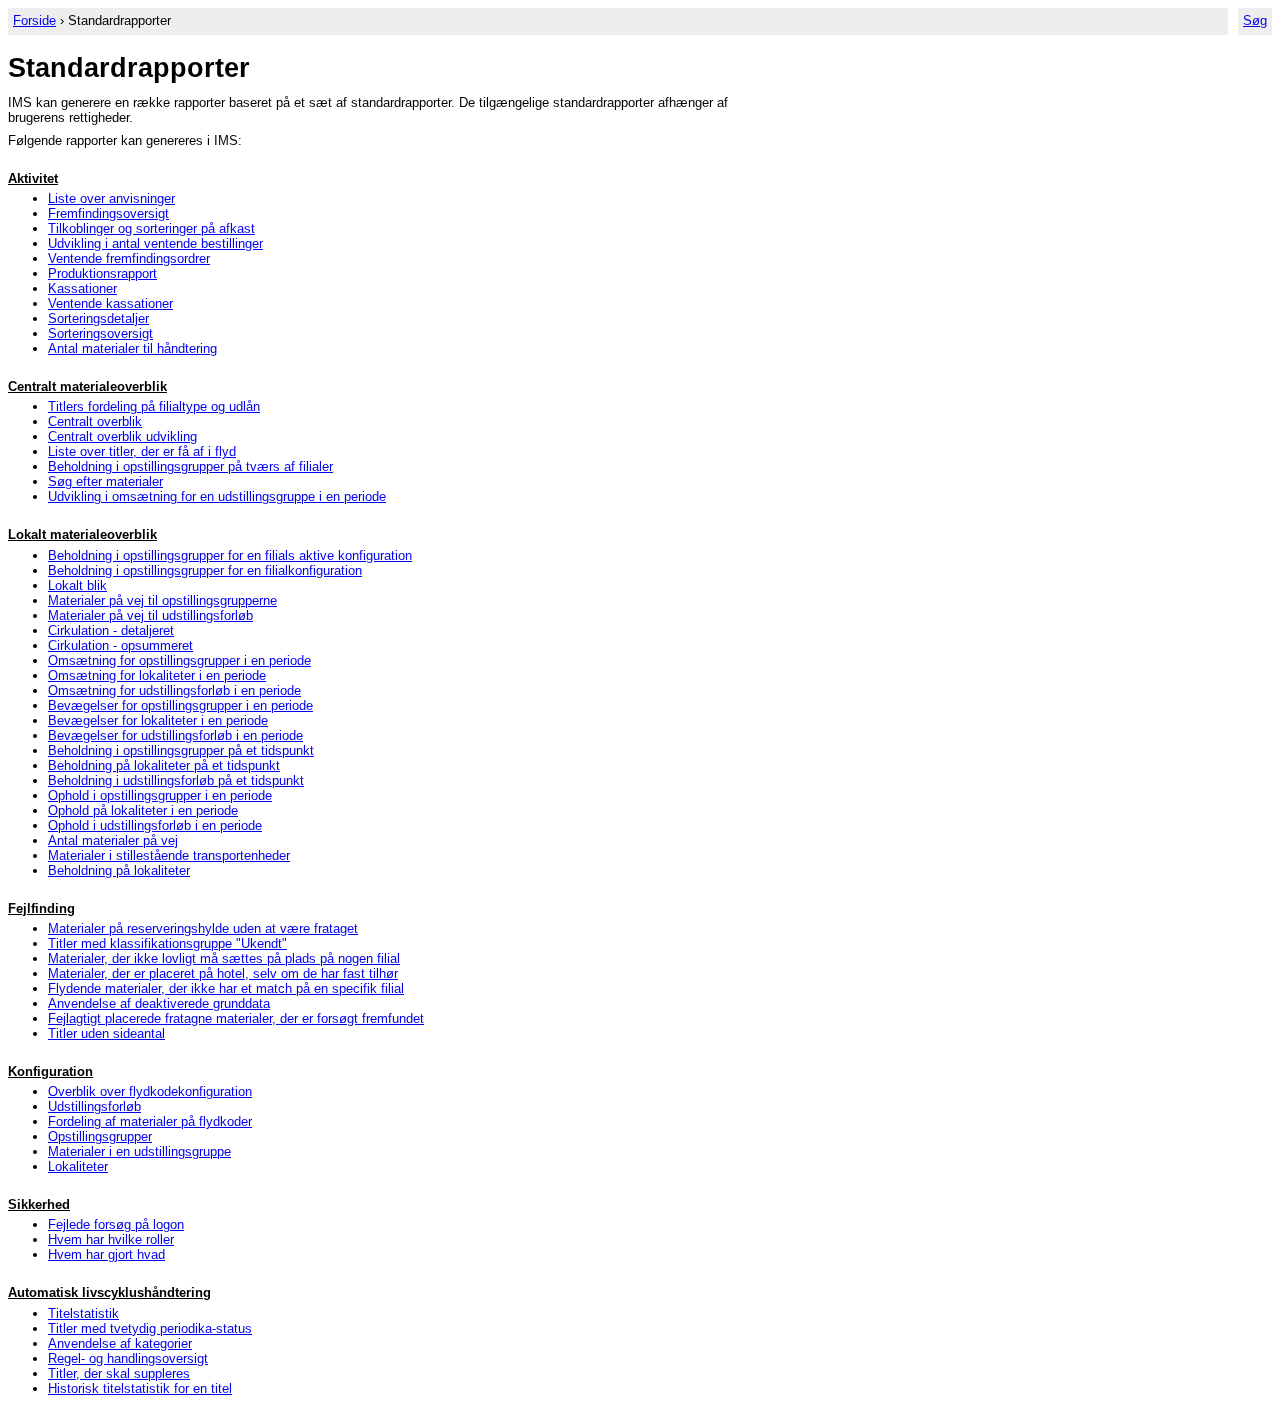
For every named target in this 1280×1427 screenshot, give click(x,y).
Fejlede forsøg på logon (116, 1224)
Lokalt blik (77, 585)
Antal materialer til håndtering (132, 348)
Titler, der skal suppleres (119, 1373)
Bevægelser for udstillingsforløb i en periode (175, 735)
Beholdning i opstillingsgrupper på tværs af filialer (190, 466)
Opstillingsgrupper (100, 1136)
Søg (1255, 20)
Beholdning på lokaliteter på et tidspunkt (164, 765)
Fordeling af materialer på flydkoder (150, 1121)
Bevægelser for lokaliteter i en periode (158, 720)
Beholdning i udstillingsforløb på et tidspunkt (176, 780)
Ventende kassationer (110, 303)
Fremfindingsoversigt (108, 213)
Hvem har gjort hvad (106, 1254)
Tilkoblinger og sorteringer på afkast (151, 228)
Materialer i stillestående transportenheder (169, 855)
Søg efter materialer (105, 481)
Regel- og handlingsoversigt (128, 1358)
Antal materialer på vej (113, 840)
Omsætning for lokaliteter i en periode (157, 675)
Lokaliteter (78, 1166)
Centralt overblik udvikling (122, 436)
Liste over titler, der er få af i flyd (142, 451)
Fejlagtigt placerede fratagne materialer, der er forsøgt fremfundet (236, 1018)
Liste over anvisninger (111, 198)
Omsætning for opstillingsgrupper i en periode (179, 660)
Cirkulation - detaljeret (111, 630)
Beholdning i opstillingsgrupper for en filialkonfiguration (205, 570)
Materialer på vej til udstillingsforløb (150, 615)
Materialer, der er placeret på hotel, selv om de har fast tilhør (223, 973)
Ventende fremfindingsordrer (129, 258)
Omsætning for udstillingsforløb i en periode (174, 690)
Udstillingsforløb (94, 1106)
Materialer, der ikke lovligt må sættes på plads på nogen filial (224, 958)
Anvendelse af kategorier (120, 1343)
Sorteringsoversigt (100, 333)
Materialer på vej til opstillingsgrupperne (162, 600)
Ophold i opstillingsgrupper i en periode (160, 795)
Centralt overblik (95, 421)
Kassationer (82, 288)
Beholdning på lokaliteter (119, 870)
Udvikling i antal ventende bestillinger (155, 243)
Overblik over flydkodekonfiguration (150, 1091)
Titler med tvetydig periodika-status (150, 1328)
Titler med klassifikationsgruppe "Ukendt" (167, 943)
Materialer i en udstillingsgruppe (139, 1151)
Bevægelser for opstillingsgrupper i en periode (180, 705)
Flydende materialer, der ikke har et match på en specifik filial (226, 988)
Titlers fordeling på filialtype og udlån (154, 406)
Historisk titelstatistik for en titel (140, 1388)
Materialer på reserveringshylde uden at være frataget (203, 928)
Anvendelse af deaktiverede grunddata (159, 1003)
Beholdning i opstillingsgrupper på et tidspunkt (181, 750)
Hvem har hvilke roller (111, 1239)
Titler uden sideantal (106, 1033)
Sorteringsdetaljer (98, 318)
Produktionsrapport (102, 273)
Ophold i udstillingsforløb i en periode (155, 825)
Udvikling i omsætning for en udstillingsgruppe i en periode (217, 496)
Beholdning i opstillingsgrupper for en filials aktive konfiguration (230, 555)
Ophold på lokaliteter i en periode (143, 810)
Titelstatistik (83, 1313)
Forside (34, 20)
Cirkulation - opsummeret (120, 645)
